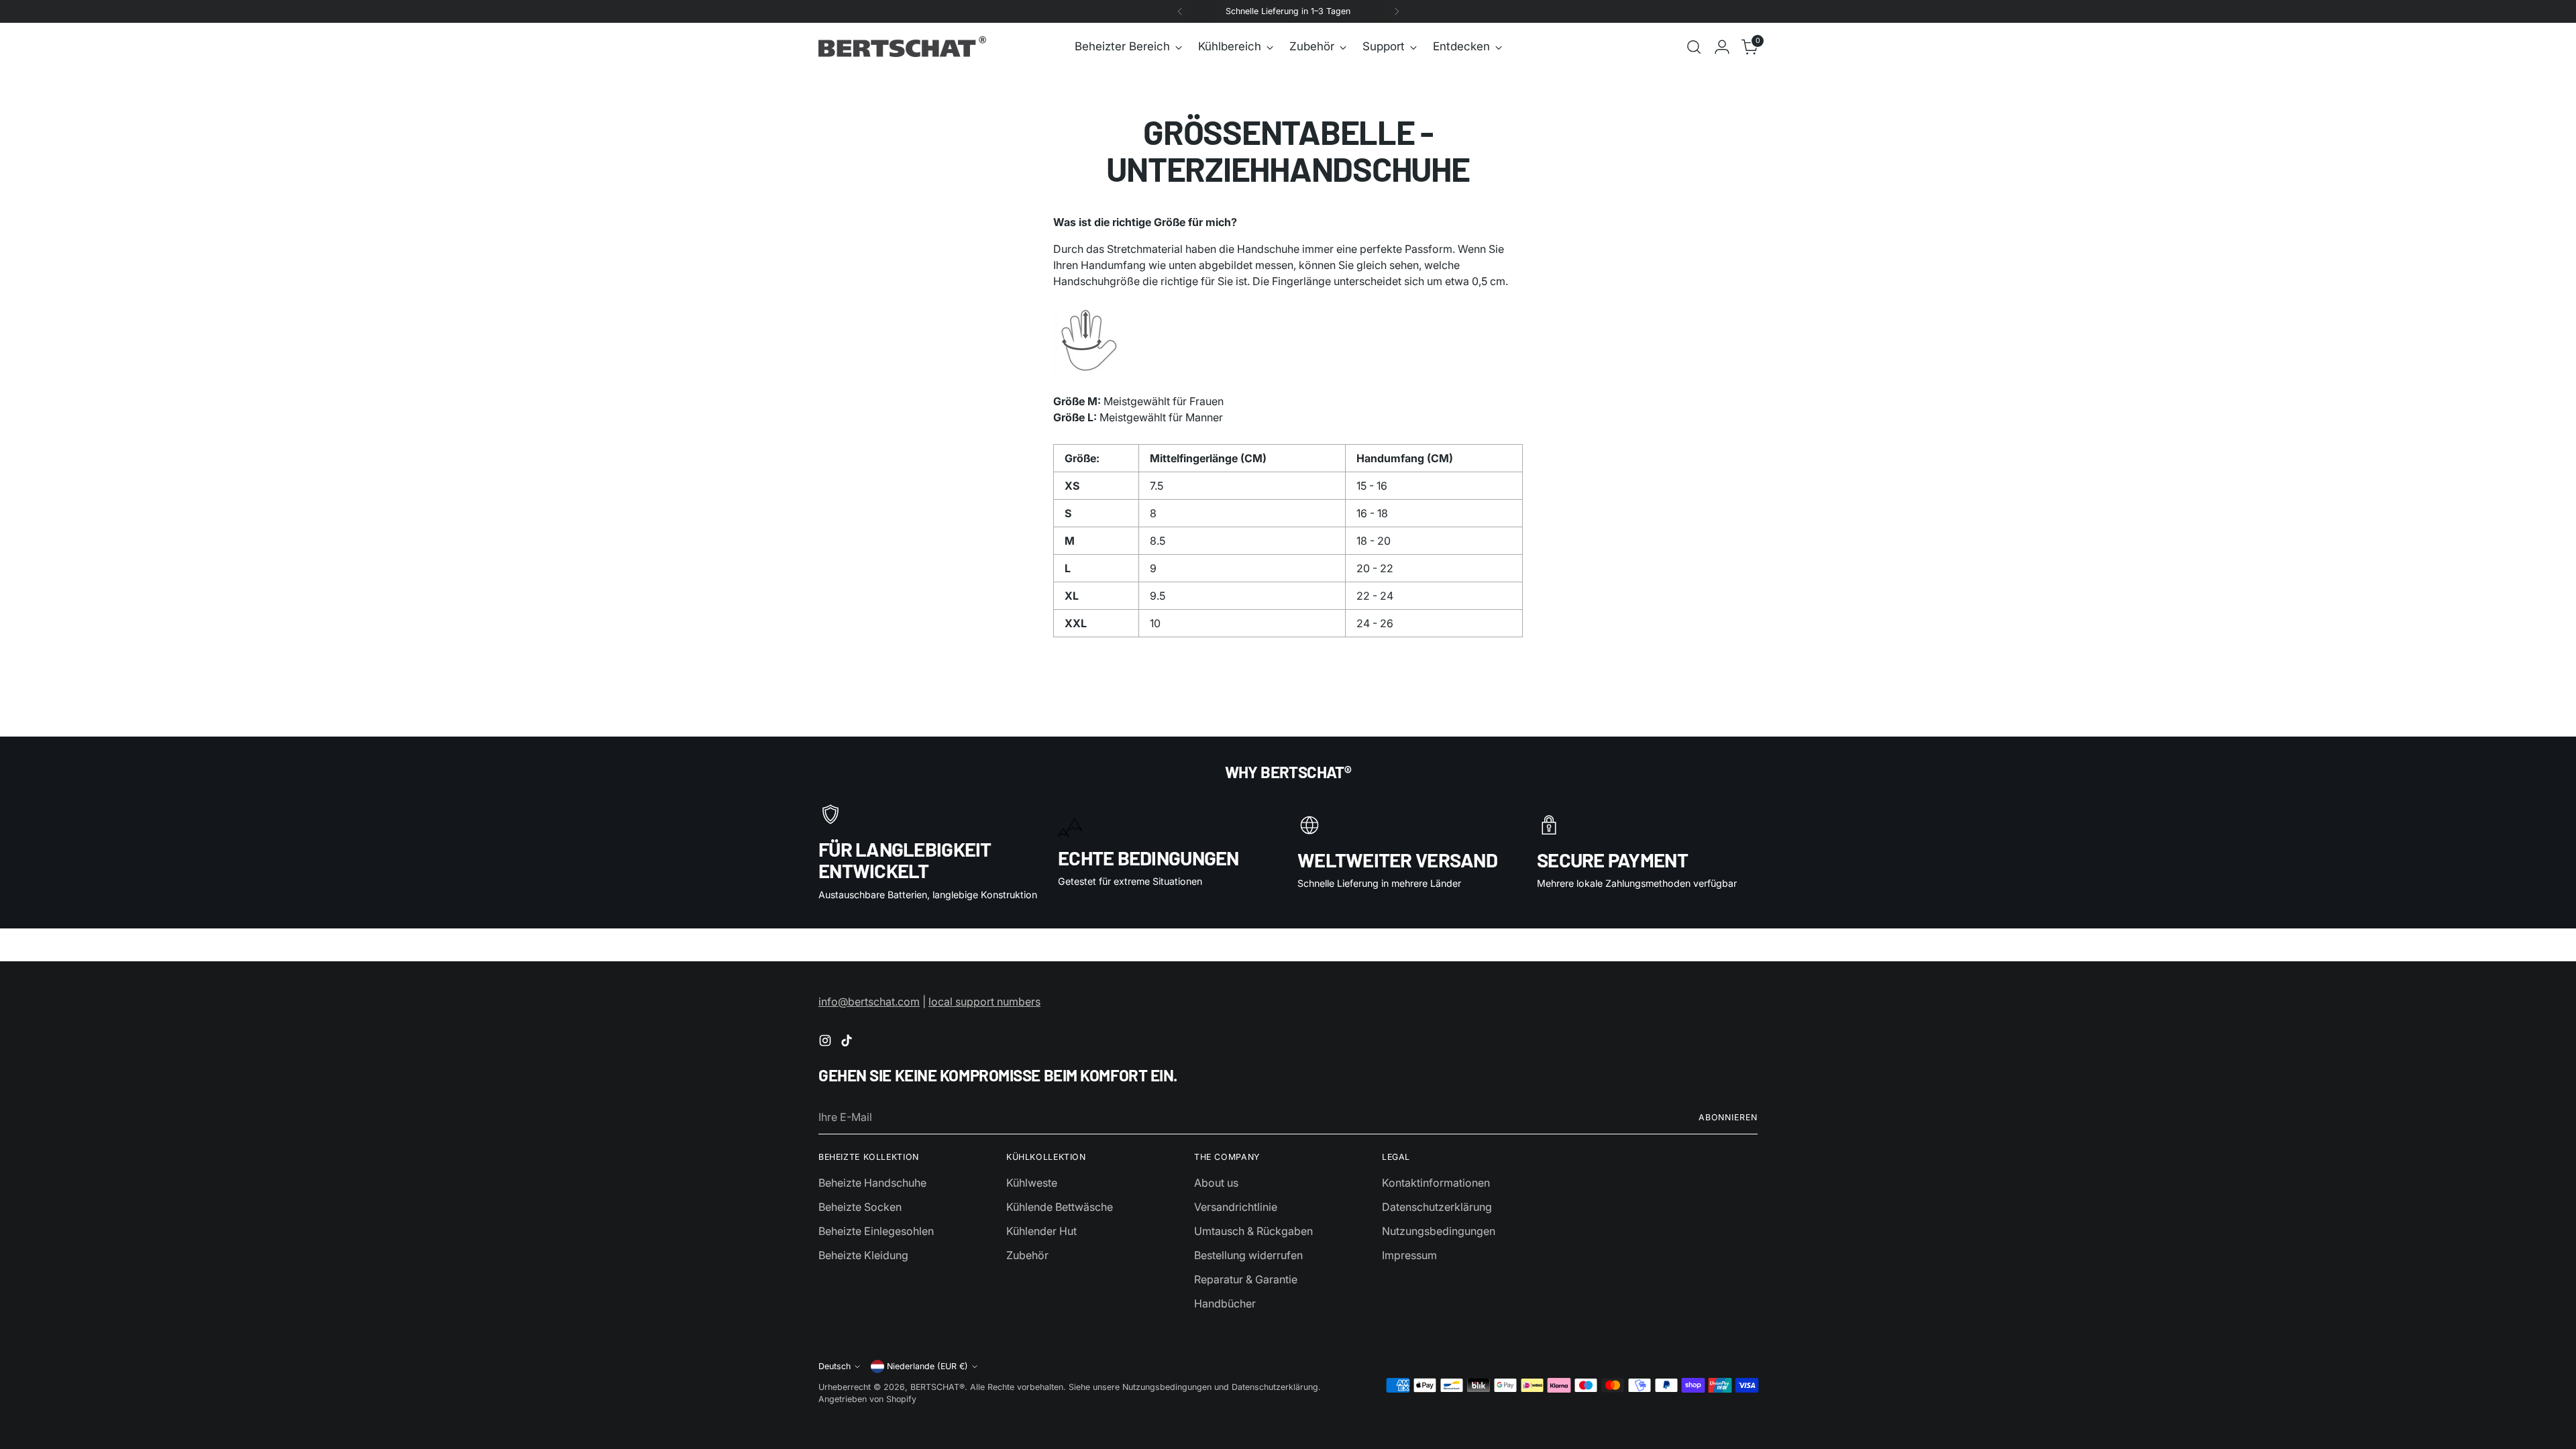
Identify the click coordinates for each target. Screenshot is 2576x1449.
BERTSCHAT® (937, 1387)
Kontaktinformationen (1436, 1183)
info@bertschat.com (869, 1002)
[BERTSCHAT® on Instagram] (826, 1042)
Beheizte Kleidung (863, 1255)
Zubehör (1027, 1255)
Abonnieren (1728, 1117)
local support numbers (984, 1002)
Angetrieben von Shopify (867, 1399)
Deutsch (835, 1366)
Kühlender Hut (1041, 1231)
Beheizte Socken (860, 1207)
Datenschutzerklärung (1437, 1207)
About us (1216, 1183)
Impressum (1409, 1255)
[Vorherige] (1180, 11)
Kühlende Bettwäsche (1060, 1207)
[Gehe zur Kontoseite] (1722, 47)
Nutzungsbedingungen (1439, 1231)
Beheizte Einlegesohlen (876, 1231)
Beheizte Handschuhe (872, 1183)
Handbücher (1225, 1303)
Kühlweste (1032, 1183)
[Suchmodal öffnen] (1694, 47)
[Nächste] (1397, 11)
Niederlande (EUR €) (927, 1366)
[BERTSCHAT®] (902, 47)
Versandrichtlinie (1236, 1207)
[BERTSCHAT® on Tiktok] (848, 1042)
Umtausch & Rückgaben (1253, 1231)
